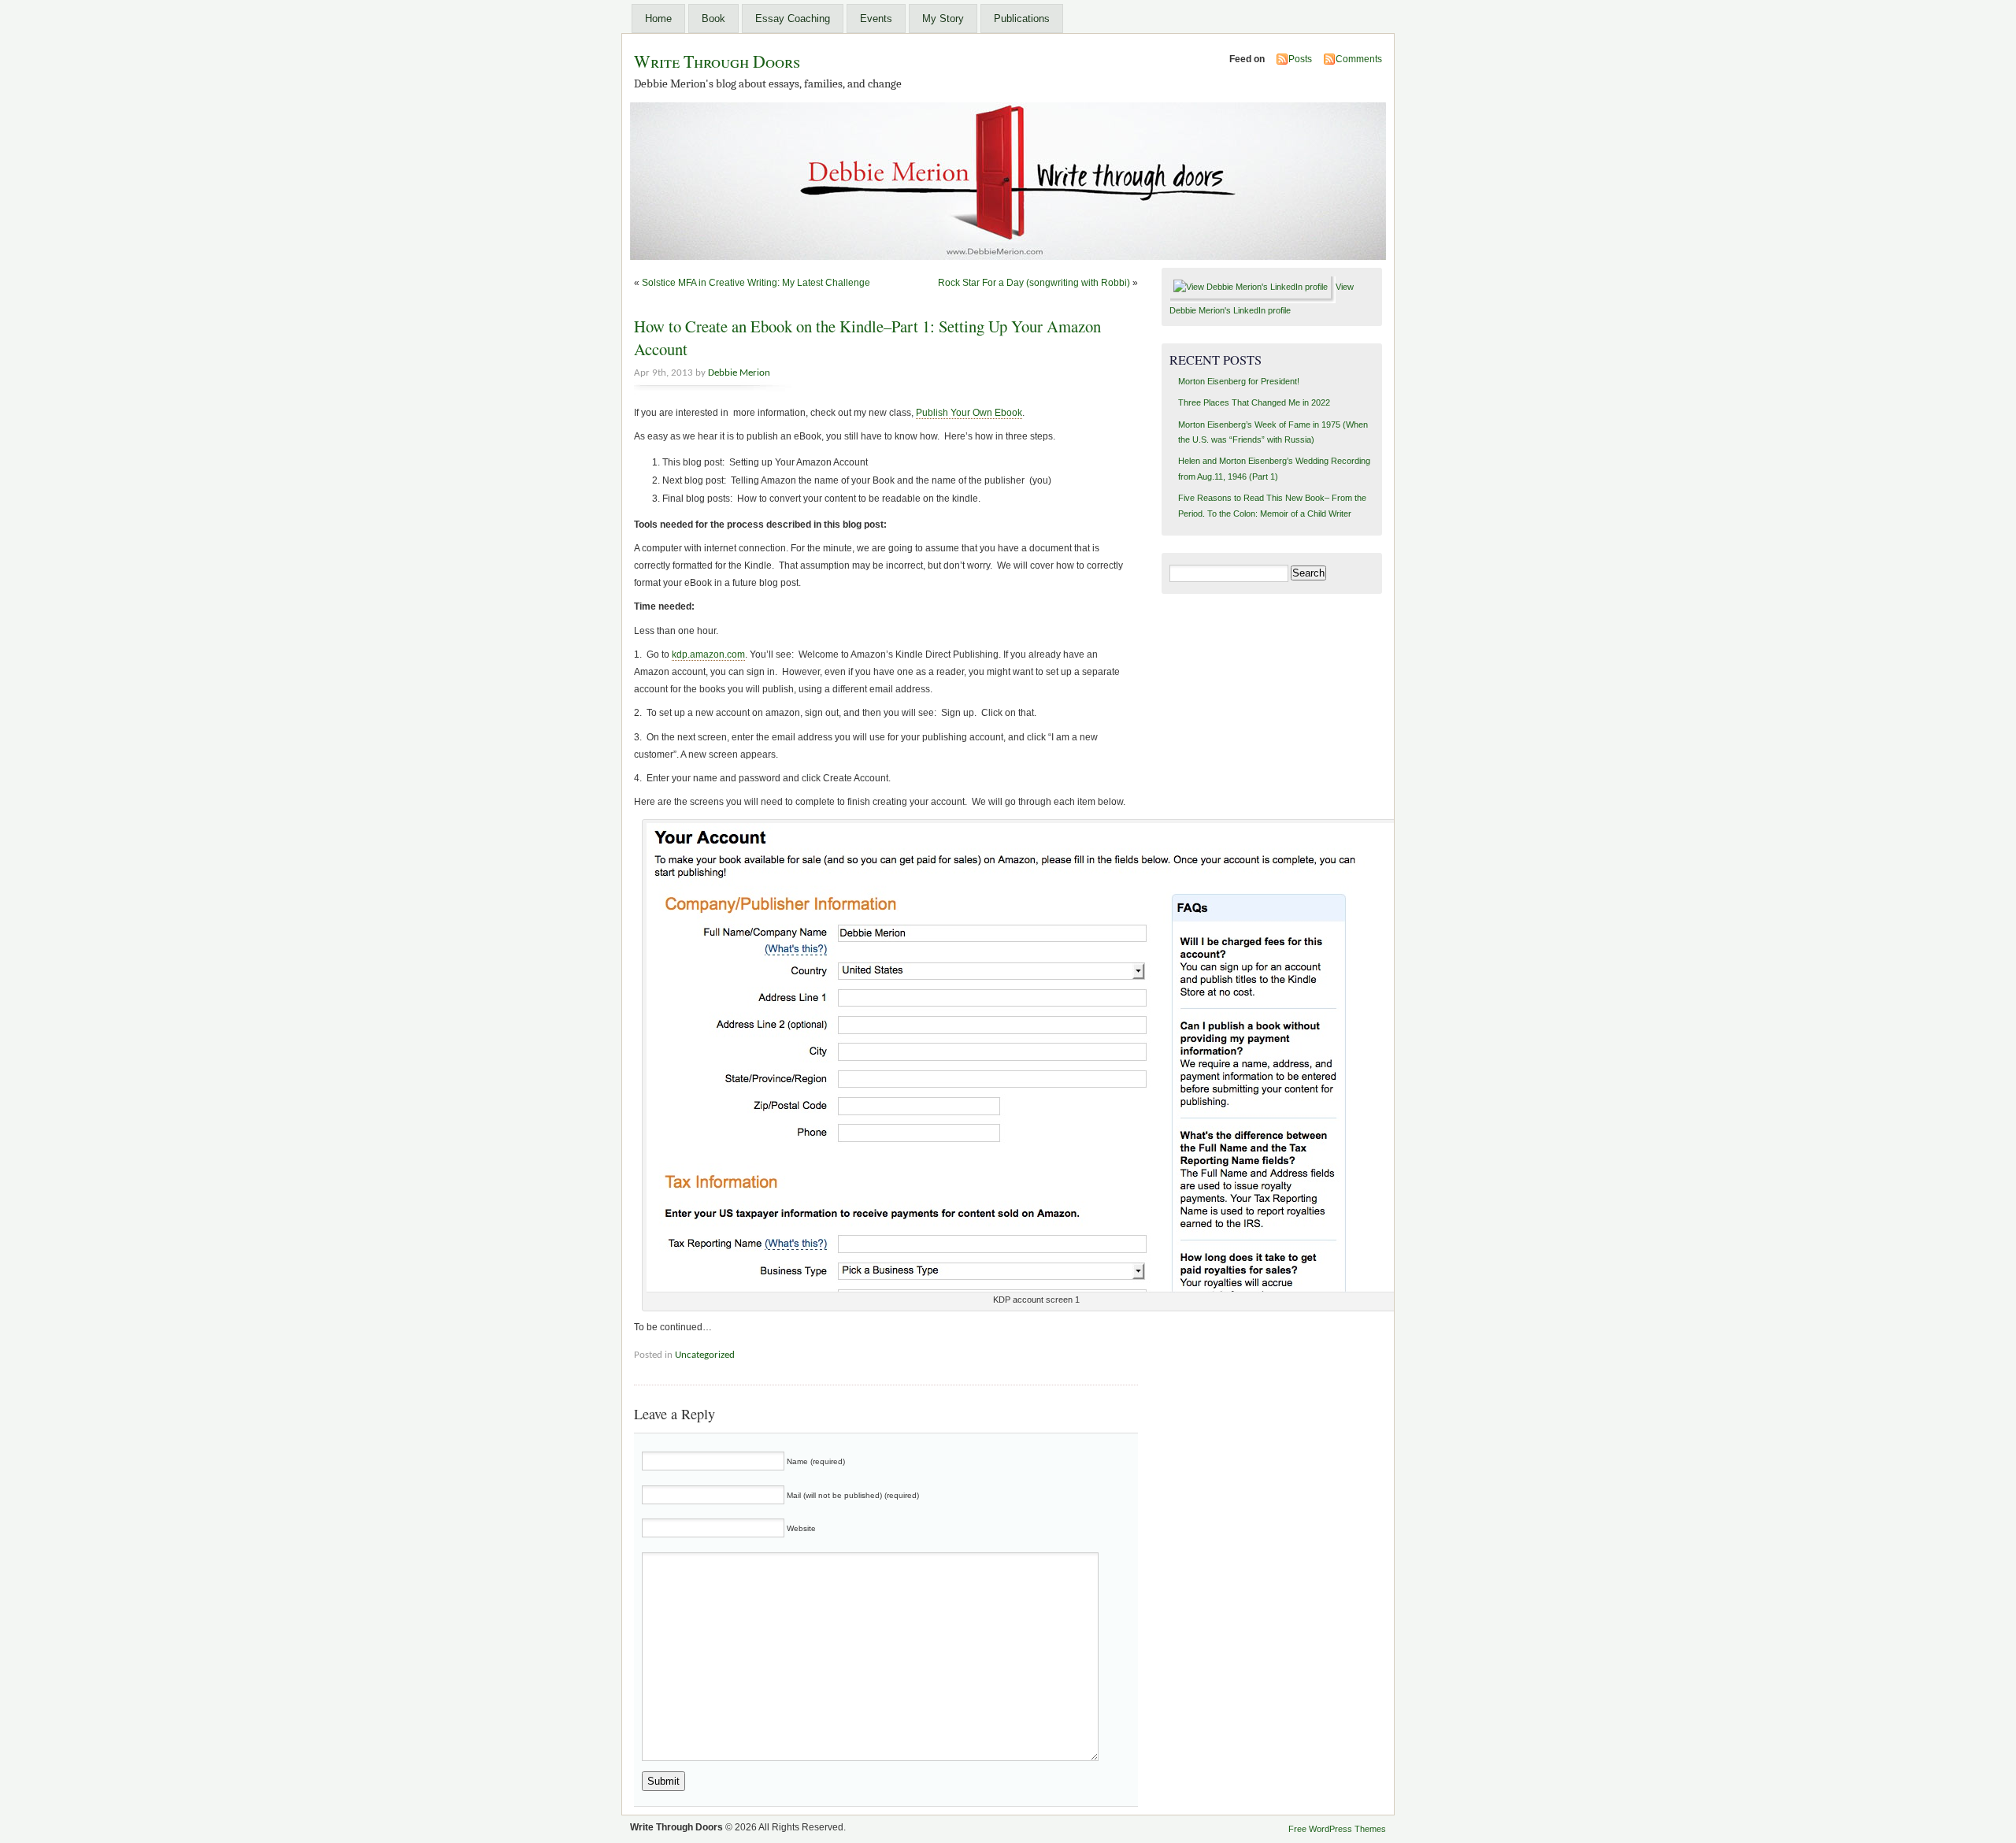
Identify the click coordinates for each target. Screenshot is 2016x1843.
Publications (1022, 19)
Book (713, 19)
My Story (943, 19)
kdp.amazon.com (708, 655)
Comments (1359, 59)
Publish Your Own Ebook (969, 413)
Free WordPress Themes (1337, 1829)
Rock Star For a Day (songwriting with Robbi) (1034, 283)
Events (876, 19)
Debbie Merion (739, 373)
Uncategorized (705, 1355)
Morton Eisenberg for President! (1239, 381)
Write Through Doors (717, 61)
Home (658, 19)
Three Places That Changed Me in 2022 (1254, 402)
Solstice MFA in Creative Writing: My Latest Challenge (756, 283)
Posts (1300, 59)
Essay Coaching (793, 19)
